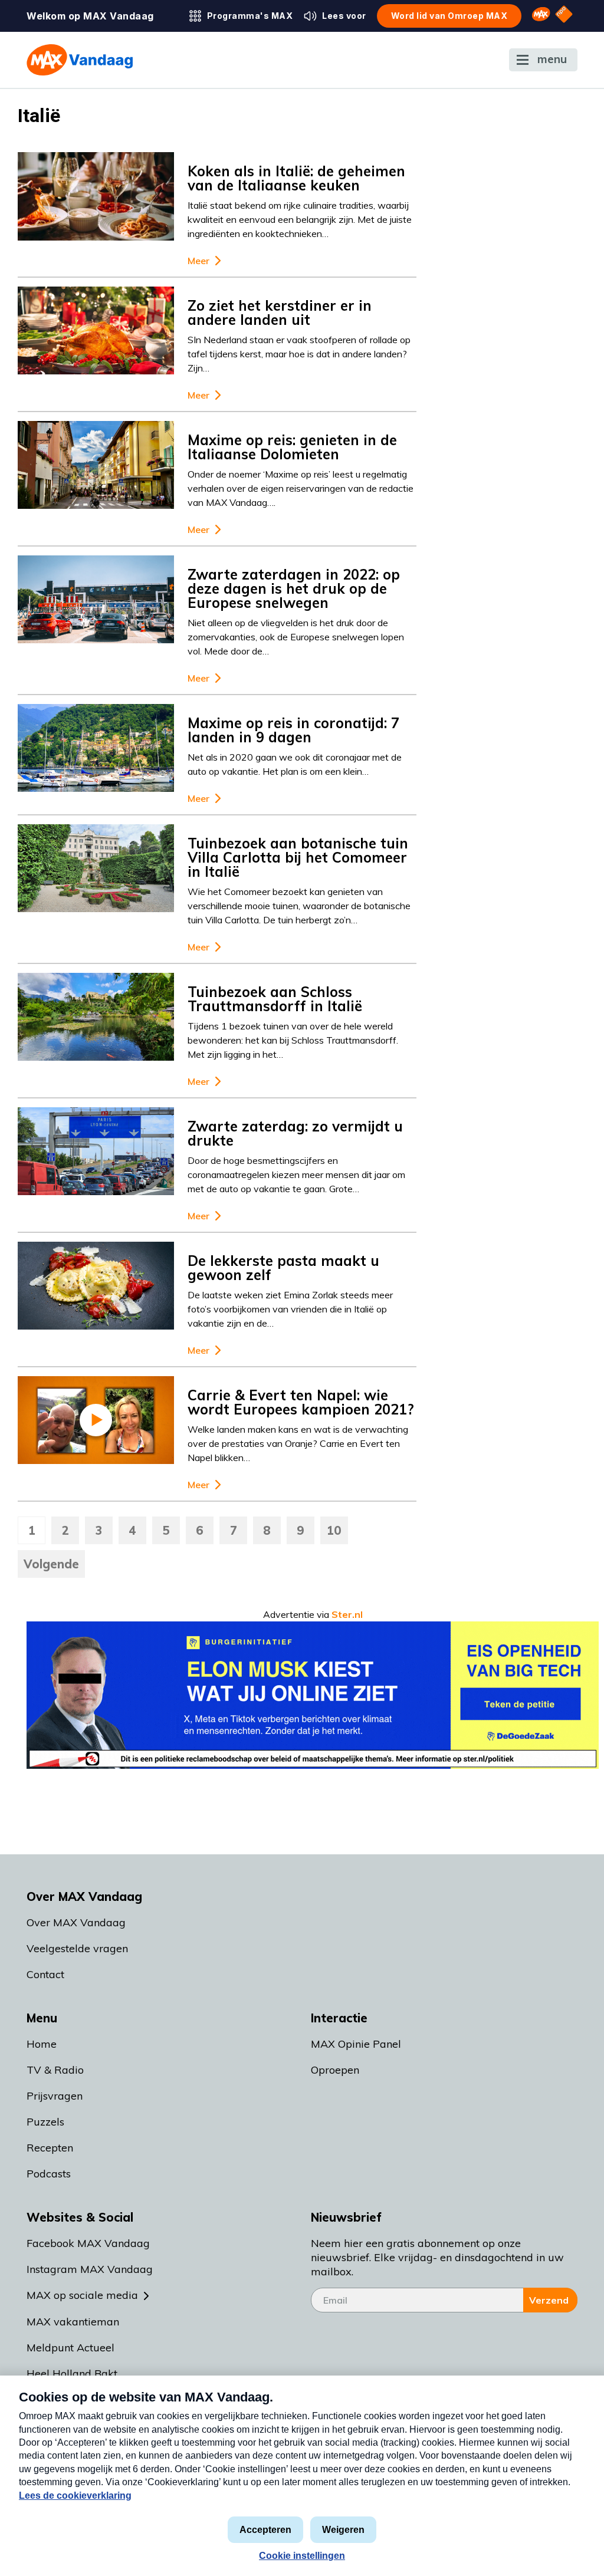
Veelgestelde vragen (77, 1948)
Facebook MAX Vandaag (88, 2243)
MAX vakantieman (73, 2322)
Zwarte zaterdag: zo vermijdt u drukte (295, 1133)
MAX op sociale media (82, 2295)
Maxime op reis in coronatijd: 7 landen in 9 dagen (293, 730)
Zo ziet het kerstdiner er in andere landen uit (280, 312)
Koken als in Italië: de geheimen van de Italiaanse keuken (296, 178)
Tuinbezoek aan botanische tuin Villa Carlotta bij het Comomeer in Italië (298, 857)
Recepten (50, 2148)
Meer (198, 261)
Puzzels (45, 2122)
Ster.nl (347, 1614)
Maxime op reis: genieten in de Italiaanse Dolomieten (292, 447)
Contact (45, 1974)
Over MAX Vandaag (76, 1922)
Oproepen (335, 2070)
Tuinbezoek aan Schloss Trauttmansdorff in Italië (275, 999)
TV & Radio (55, 2070)
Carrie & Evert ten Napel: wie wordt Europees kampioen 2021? (301, 1402)
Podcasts (49, 2174)
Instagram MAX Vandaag (90, 2269)
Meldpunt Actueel (70, 2348)
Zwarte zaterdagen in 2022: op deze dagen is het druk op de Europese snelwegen (294, 588)
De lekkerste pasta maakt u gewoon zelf (283, 1268)
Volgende (51, 1564)
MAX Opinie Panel (356, 2044)
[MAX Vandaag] (80, 60)
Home (42, 2044)
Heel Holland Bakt (72, 2373)
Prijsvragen (55, 2096)
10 (334, 1530)
